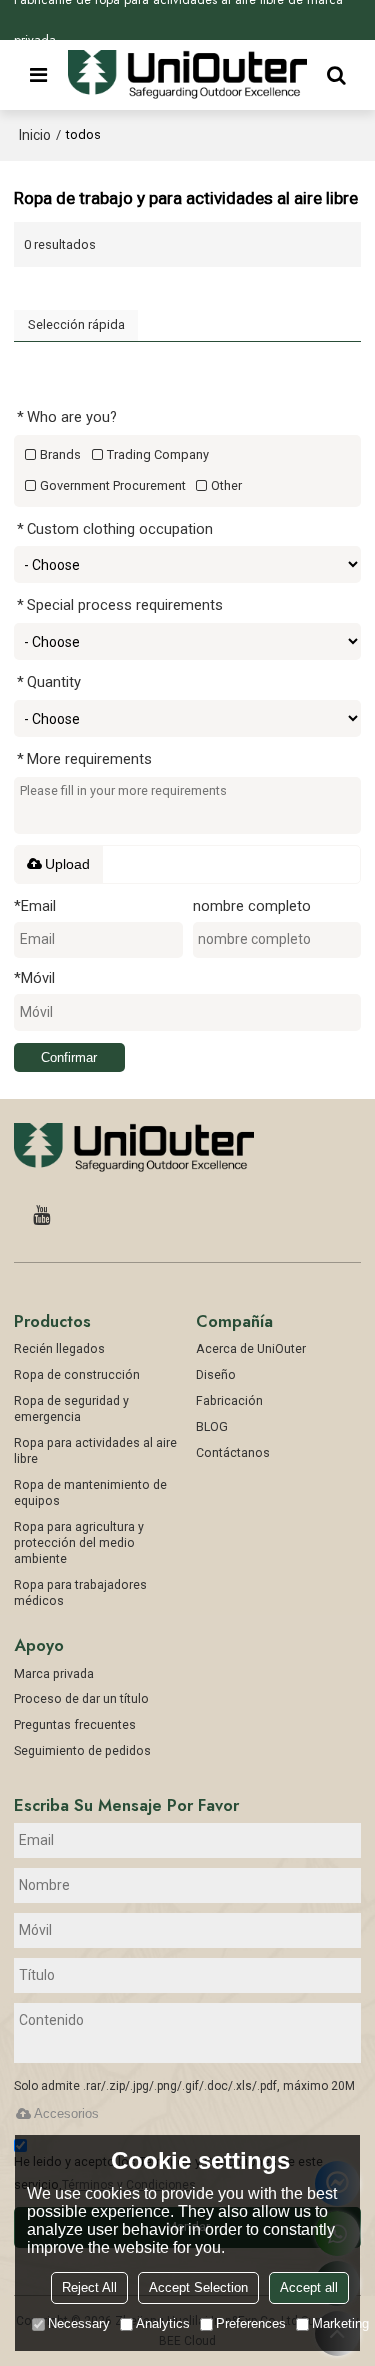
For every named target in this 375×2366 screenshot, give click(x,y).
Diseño (216, 1375)
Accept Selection (198, 2287)
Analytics (163, 2323)
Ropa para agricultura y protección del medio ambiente (79, 1543)
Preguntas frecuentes (75, 1725)
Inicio (35, 135)
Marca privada (54, 1674)
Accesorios (66, 2113)
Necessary (79, 2323)
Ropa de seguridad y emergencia (71, 1409)
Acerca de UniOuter (251, 1349)
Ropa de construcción (77, 1375)
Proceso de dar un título (81, 1699)
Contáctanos (233, 1453)
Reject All (89, 2287)
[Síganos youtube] (41, 1215)
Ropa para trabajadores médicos (80, 1593)
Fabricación (229, 1401)
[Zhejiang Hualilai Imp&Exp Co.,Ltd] (188, 75)
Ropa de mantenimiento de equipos (90, 1493)
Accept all (309, 2287)
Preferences (251, 2323)
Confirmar (69, 1057)
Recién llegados (59, 1349)
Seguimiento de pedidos (82, 1751)
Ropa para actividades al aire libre (95, 1451)
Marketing (340, 2323)
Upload (67, 864)
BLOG (212, 1427)
